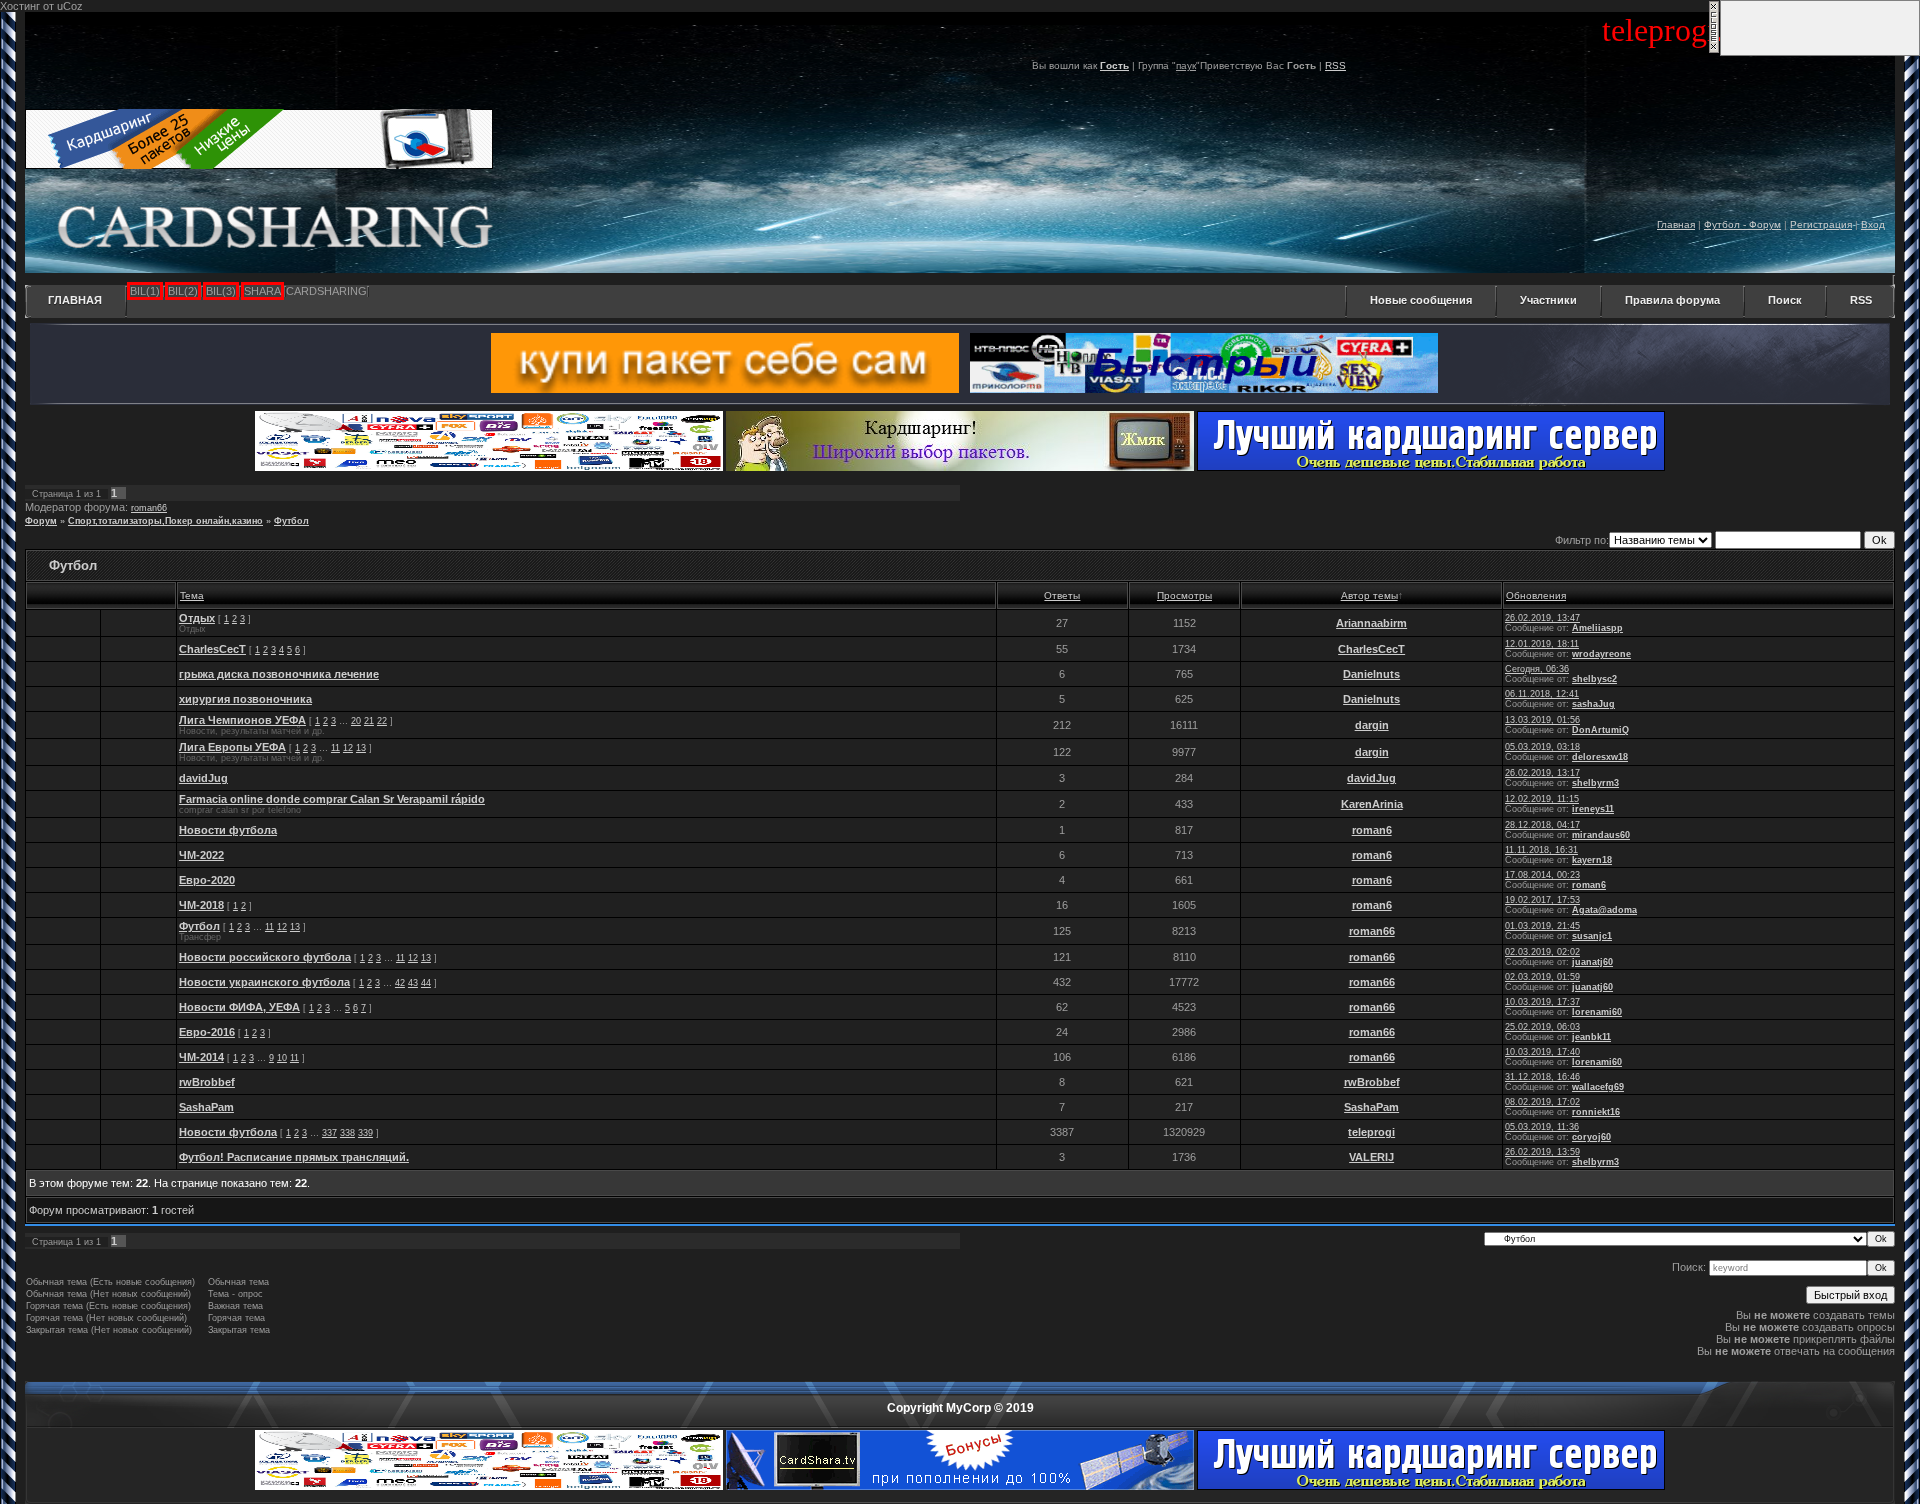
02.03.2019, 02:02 (1542, 952)
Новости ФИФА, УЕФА (239, 1007)
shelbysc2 (1594, 679)
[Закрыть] (1714, 50)
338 (347, 1133)
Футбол (291, 521)
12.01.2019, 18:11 (1542, 644)
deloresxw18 (1600, 757)
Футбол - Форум (1742, 224)
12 (348, 748)
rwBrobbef (207, 1082)
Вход (1873, 224)
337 (329, 1133)
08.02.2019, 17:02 (1542, 1102)
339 (365, 1133)
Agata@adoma (1604, 910)
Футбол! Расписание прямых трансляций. (294, 1157)
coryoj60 (1591, 1137)
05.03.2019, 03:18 (1542, 747)
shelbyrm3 (1595, 783)
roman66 (149, 508)
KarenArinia (1372, 804)
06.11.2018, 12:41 (1542, 694)
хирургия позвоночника (245, 699)
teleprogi (1371, 1132)
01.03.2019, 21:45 (1542, 926)
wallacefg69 (1598, 1087)
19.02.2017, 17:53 (1542, 900)
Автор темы (1369, 595)
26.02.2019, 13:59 (1542, 1152)
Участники (1548, 300)
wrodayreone (1601, 654)
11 (335, 748)
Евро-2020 (207, 880)
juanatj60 (1592, 962)
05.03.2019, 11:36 (1542, 1127)
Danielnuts (1371, 674)
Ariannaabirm (1371, 623)
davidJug (203, 778)
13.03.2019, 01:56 (1542, 720)
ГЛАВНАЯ (75, 300)
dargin (1372, 725)
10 (282, 1058)
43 (413, 983)
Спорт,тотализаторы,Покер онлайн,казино (165, 521)
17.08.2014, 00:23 (1542, 875)
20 (356, 721)
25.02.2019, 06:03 (1542, 1027)
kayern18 (1592, 860)
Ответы (1062, 595)
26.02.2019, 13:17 (1542, 773)
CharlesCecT (212, 649)
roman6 (1372, 830)
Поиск (1785, 300)
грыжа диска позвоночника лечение (279, 674)
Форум (41, 521)
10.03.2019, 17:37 (1542, 1002)
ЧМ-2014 (201, 1057)
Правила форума (1672, 300)
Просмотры (1184, 595)
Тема (192, 595)
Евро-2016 (207, 1032)
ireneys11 (1593, 809)
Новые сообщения (1421, 300)
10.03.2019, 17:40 (1542, 1052)
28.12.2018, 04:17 (1542, 825)
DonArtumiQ (1600, 730)
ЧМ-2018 (201, 905)
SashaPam (206, 1107)
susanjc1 (1592, 936)
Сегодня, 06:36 (1537, 669)
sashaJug (1593, 704)
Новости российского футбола (265, 957)
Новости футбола (228, 830)
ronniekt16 (1596, 1112)
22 (382, 721)
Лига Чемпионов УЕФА (242, 720)
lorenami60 (1597, 1012)
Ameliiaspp (1597, 628)
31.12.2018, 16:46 (1542, 1077)
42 (400, 983)
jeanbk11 (1591, 1037)
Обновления (1536, 595)
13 (361, 748)
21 (369, 721)
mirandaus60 (1601, 835)
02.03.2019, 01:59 (1542, 977)
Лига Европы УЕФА (232, 747)
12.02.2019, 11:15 (1542, 799)
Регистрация (1821, 224)
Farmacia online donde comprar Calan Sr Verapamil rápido (332, 799)
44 (426, 983)
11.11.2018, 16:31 (1541, 850)
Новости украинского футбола (264, 982)
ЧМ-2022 (201, 855)
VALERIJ (1371, 1157)
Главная (1676, 224)
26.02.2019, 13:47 (1542, 618)
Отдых (197, 618)
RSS (1335, 65)
